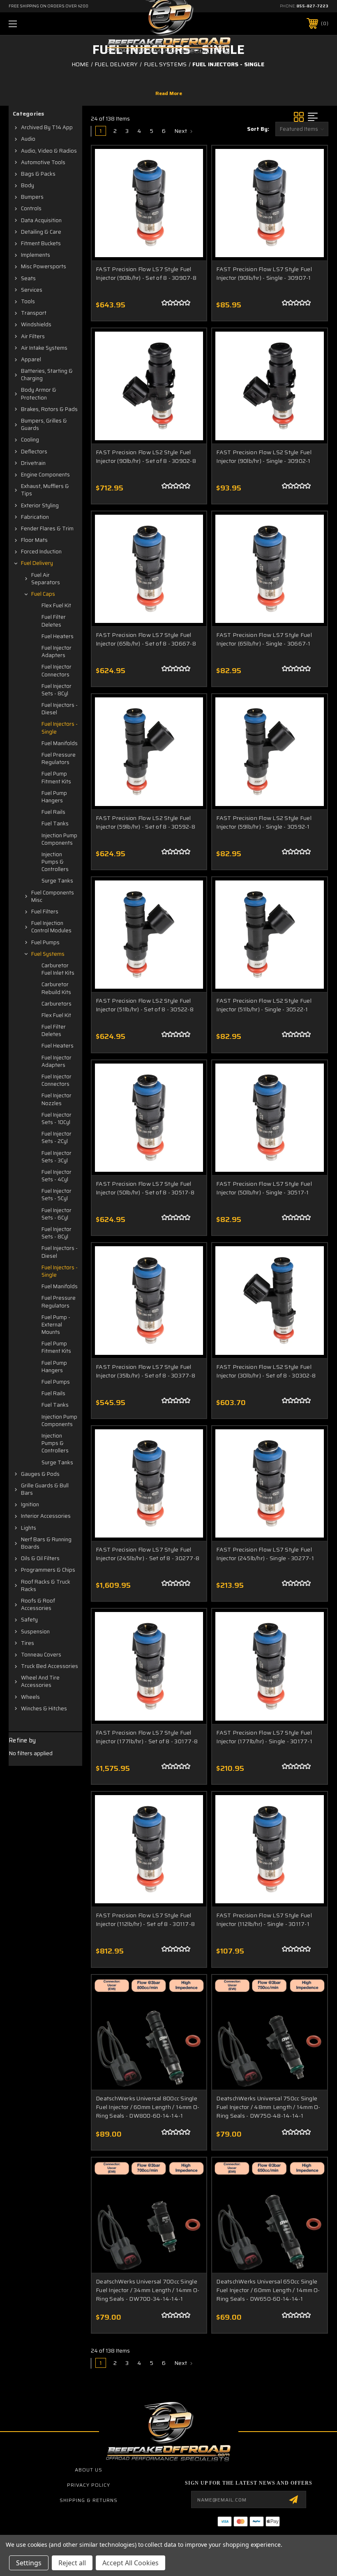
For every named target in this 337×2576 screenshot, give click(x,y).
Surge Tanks (57, 881)
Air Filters (33, 336)
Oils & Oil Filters (40, 1558)
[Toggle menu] (41, 24)
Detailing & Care (41, 232)
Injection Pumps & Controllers (55, 862)
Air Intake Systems (44, 348)
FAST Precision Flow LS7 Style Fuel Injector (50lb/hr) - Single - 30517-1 (264, 1188)
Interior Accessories (46, 1516)
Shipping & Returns (89, 2500)
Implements (36, 255)
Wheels (30, 1697)
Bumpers (32, 197)
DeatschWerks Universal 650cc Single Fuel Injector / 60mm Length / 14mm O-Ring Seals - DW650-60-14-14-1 (268, 2290)
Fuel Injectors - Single (60, 728)
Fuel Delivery (37, 563)
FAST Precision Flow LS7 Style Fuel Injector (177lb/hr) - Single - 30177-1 (264, 1737)
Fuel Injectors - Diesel (60, 709)
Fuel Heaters (58, 636)
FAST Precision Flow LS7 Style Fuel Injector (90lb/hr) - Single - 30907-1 (264, 273)
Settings (29, 2563)
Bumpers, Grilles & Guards (44, 424)
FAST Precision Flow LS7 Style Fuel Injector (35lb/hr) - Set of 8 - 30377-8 (145, 1371)
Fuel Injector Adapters (57, 652)
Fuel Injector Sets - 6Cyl (57, 1214)
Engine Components (45, 475)
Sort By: (258, 129)
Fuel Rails (53, 812)
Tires (28, 1643)
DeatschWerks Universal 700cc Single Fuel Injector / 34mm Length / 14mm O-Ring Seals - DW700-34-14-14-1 (148, 2290)
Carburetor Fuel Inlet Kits (58, 969)
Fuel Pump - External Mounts (56, 1325)
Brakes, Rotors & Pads (49, 409)
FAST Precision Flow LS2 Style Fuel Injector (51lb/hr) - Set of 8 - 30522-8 (145, 1005)
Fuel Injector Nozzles (57, 1099)
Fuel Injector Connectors (57, 670)
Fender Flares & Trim (47, 528)
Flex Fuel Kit (56, 605)
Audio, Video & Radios (49, 151)
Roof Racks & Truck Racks (46, 1585)
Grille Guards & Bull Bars (45, 1489)
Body (28, 185)
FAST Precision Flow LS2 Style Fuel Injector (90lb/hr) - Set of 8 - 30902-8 (146, 456)
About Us (89, 2470)
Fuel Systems (48, 954)
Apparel (31, 359)
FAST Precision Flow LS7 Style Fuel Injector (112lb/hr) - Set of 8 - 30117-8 (145, 1920)
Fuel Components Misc (53, 896)
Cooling (30, 440)
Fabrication (35, 517)
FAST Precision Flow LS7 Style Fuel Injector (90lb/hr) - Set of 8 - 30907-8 (146, 273)
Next (181, 131)
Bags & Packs (38, 174)
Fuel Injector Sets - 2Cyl (57, 1137)
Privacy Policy (89, 2485)
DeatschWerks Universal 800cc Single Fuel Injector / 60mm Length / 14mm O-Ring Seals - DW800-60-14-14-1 (148, 2107)
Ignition (30, 1504)
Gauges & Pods (40, 1474)
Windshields (36, 324)
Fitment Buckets (41, 243)
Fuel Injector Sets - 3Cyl (57, 1157)
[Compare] (190, 201)
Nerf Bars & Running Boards (46, 1543)
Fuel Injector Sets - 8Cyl (57, 690)
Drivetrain (33, 463)
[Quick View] (190, 162)
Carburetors (57, 1004)
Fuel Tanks (55, 823)
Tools (28, 301)
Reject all (72, 2563)
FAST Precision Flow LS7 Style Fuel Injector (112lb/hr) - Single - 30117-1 (264, 1920)
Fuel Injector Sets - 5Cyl (57, 1195)
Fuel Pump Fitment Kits (56, 777)
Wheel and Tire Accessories (40, 1681)
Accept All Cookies (130, 2563)
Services (32, 290)
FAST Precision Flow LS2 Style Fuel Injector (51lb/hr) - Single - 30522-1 (264, 1005)
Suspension (35, 1632)
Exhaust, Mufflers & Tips (45, 490)
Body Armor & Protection (39, 394)
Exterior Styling (40, 505)
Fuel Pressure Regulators (59, 758)
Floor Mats (34, 540)
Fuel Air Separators (46, 579)
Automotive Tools (43, 162)
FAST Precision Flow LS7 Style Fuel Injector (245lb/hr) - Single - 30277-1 (265, 1554)
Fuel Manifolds (60, 743)
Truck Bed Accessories (50, 1666)
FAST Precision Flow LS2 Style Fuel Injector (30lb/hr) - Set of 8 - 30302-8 (266, 1371)
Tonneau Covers (41, 1655)
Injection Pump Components (59, 839)
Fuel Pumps (45, 942)
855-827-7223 (312, 6)
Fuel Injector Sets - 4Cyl (57, 1176)
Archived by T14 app (47, 127)
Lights (29, 1528)
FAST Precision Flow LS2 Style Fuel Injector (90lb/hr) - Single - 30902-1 (264, 456)
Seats (28, 278)
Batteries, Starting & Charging (47, 375)
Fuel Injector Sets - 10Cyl (57, 1118)
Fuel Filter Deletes (54, 621)
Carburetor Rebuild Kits (56, 988)
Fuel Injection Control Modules (51, 927)
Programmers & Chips (48, 1570)
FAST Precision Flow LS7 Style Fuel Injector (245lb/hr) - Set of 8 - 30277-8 (148, 1554)
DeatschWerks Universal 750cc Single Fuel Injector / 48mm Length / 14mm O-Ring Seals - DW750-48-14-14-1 (268, 2107)
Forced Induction (41, 552)
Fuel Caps (43, 594)
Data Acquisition (41, 220)
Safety (29, 1620)
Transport (34, 313)
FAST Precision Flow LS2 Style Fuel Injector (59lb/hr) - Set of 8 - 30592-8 (145, 822)
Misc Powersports (44, 266)
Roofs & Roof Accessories (38, 1604)
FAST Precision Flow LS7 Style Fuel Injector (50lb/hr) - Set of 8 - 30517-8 (145, 1188)
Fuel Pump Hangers (54, 797)
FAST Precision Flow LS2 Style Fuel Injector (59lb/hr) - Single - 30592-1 (264, 822)
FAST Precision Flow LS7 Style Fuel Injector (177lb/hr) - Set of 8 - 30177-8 (147, 1737)
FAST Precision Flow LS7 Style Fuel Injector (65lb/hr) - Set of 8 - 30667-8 (146, 639)
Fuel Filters (45, 912)
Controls (31, 208)
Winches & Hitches (44, 1708)
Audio (28, 139)
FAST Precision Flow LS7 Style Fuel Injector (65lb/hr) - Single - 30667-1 (264, 639)
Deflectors (34, 452)
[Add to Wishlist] (190, 181)
